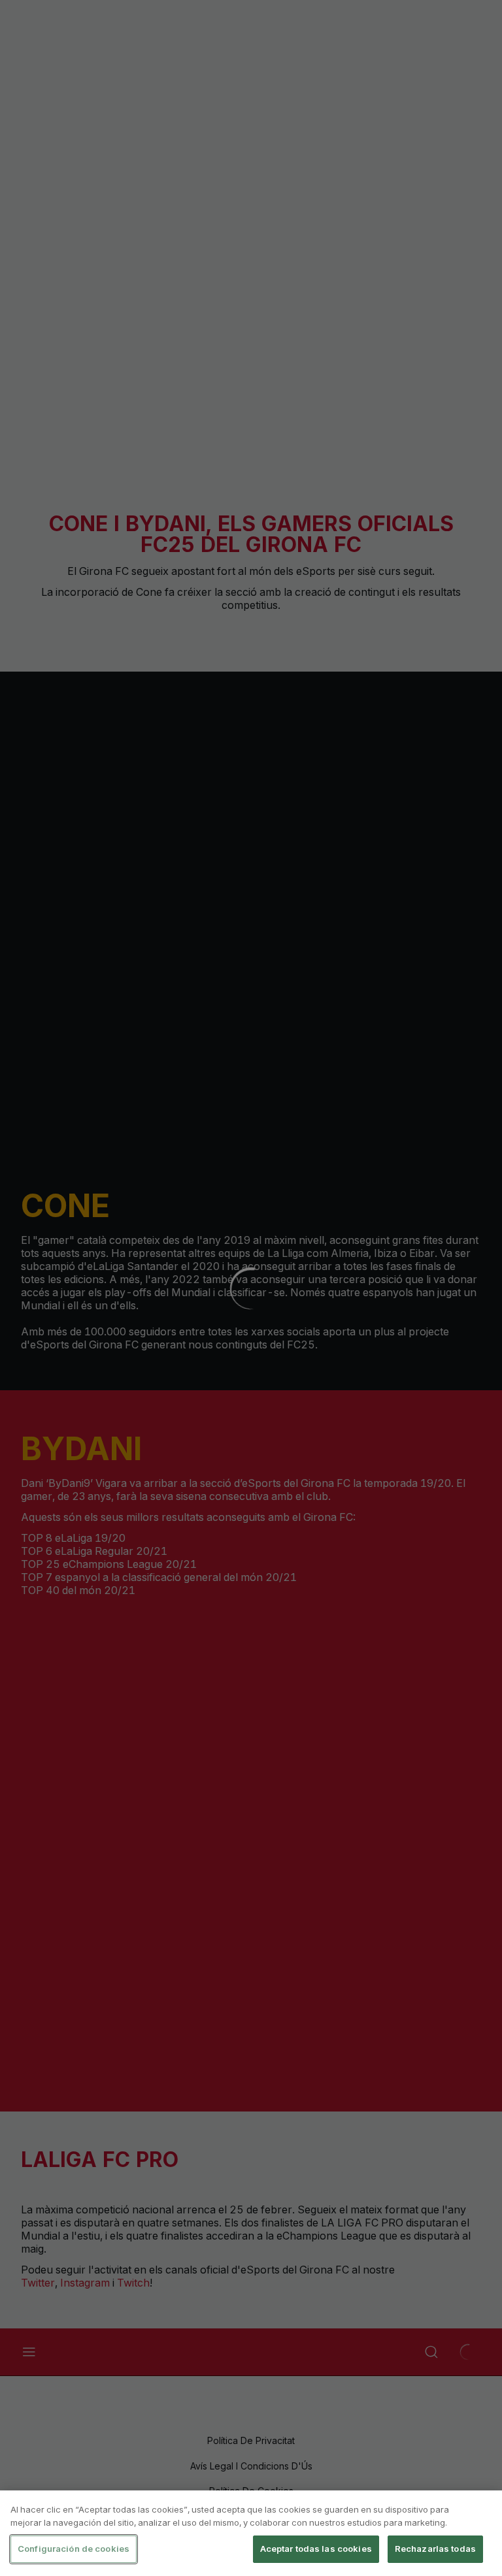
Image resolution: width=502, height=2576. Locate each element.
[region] (251, 2533)
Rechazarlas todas (435, 2549)
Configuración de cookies (74, 2549)
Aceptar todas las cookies (316, 2549)
